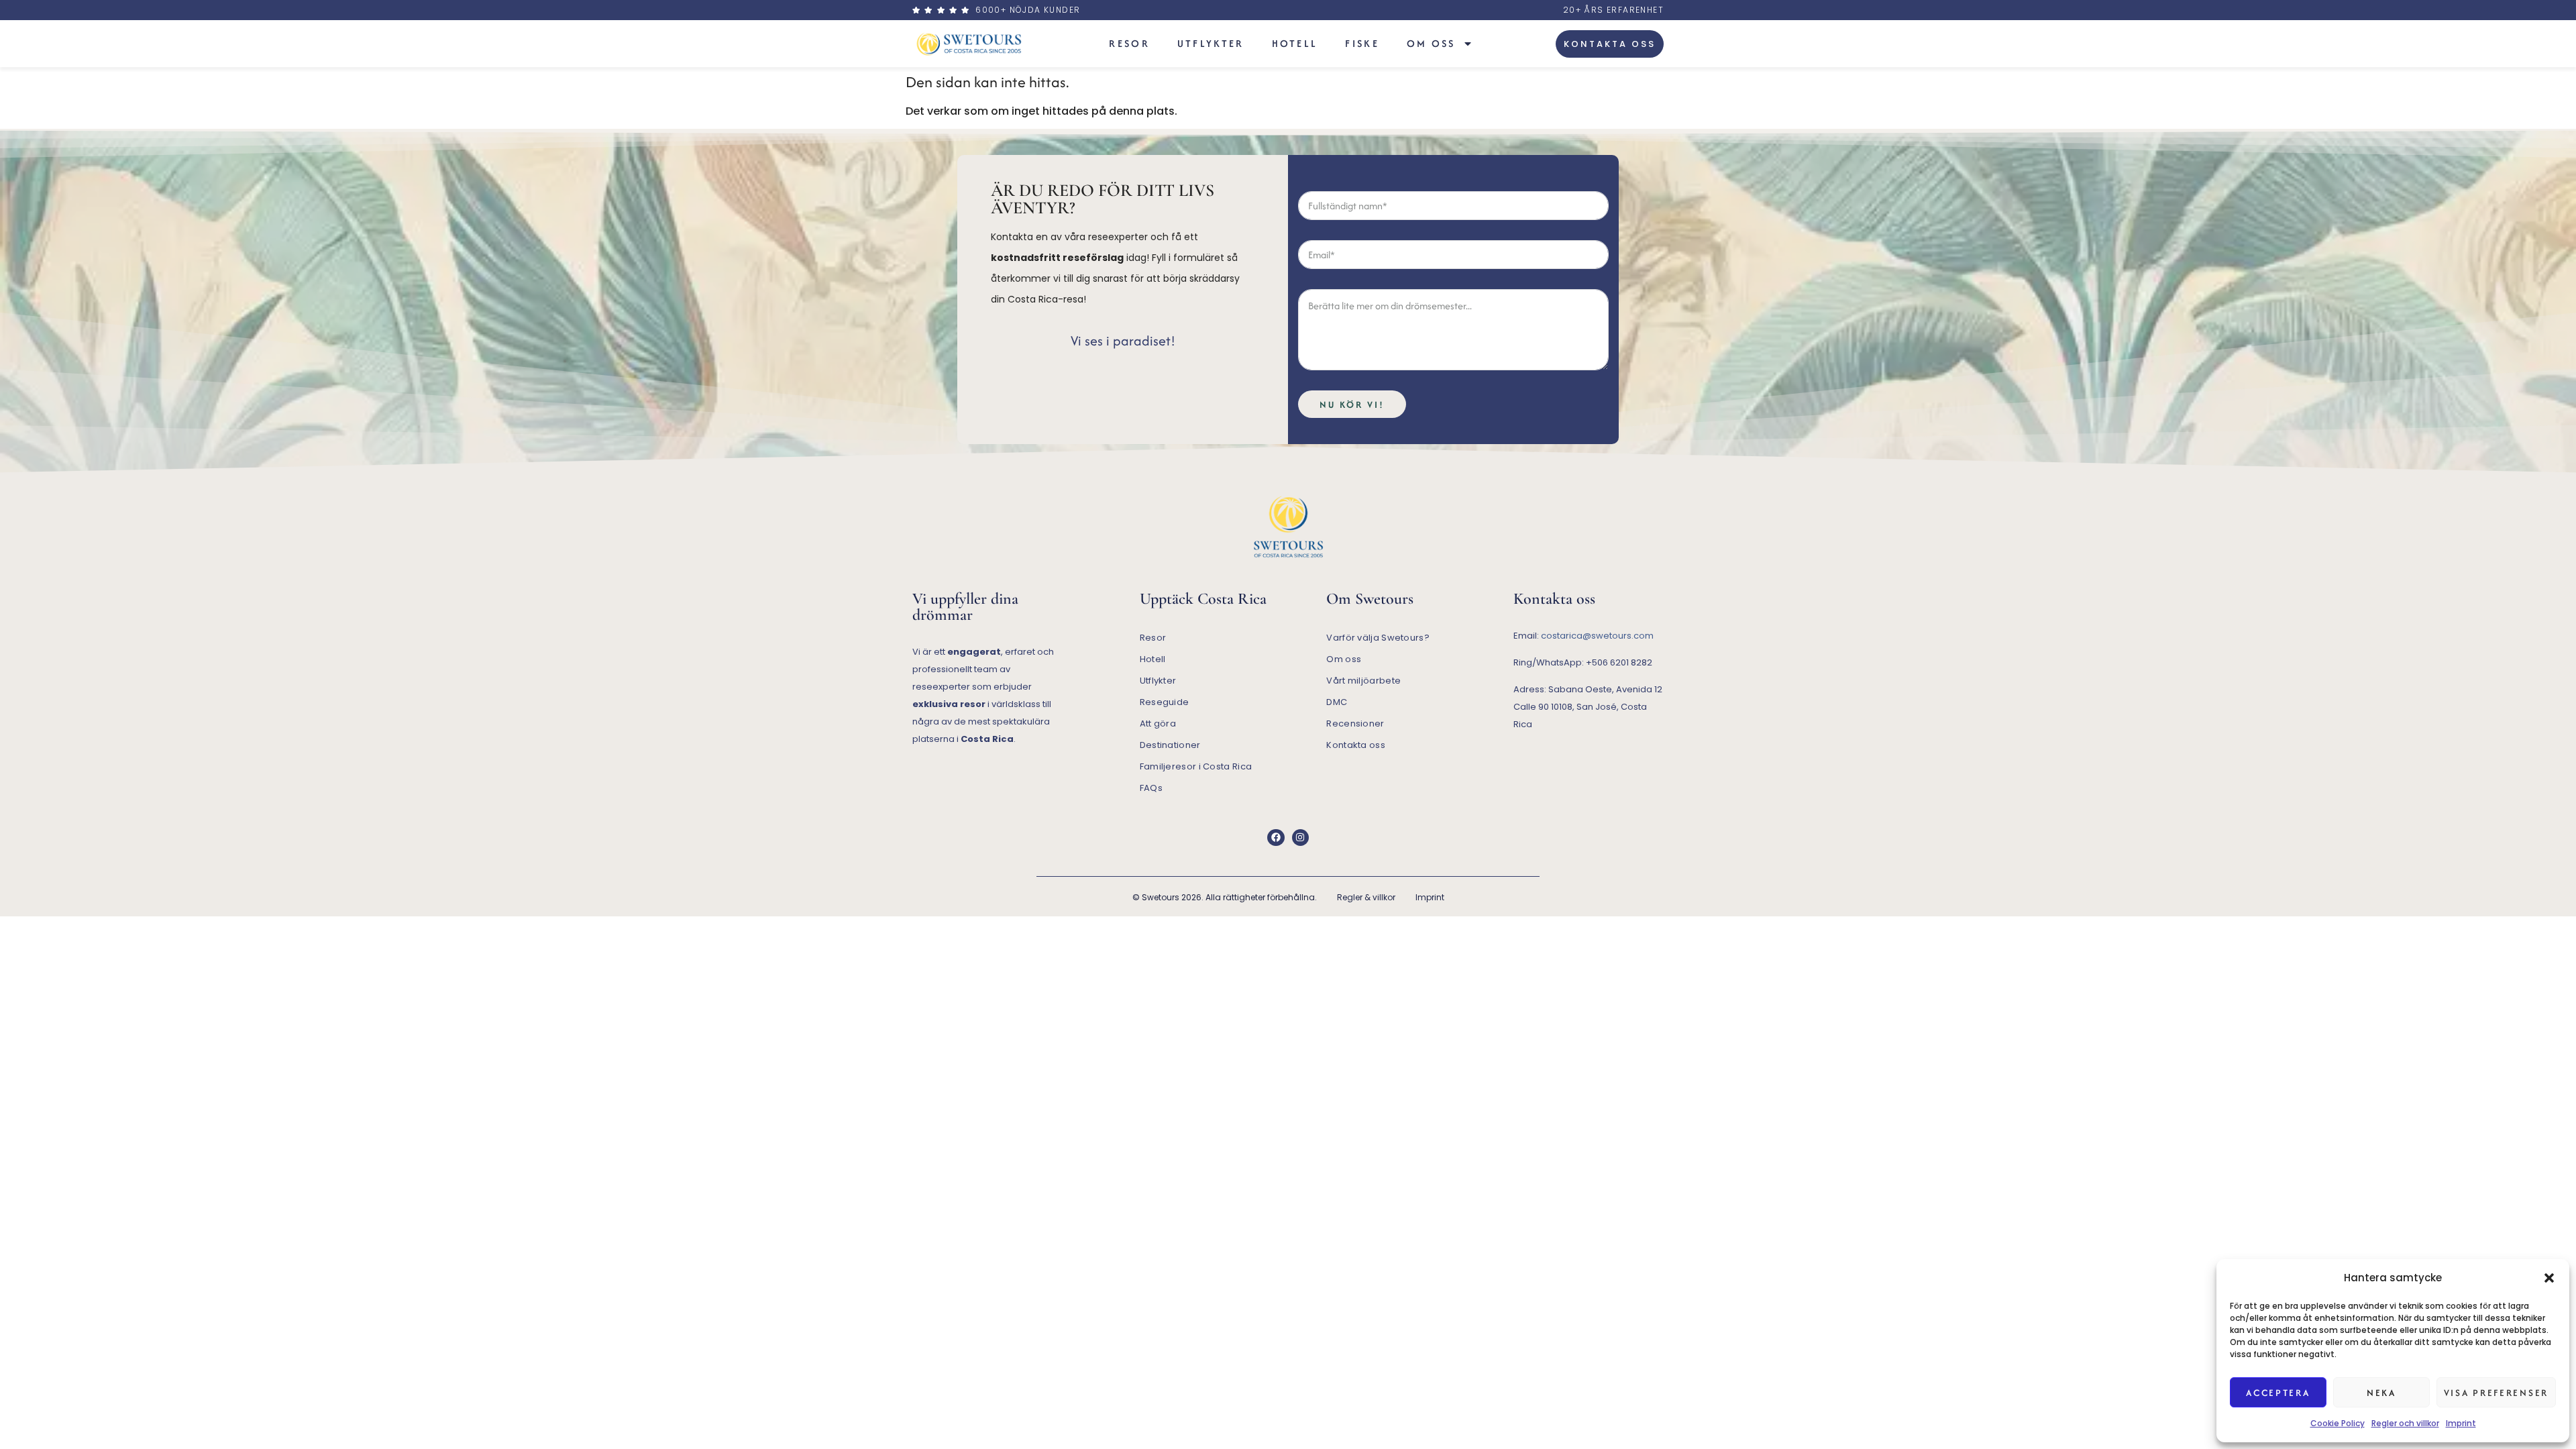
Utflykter (1211, 43)
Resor (1129, 43)
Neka (2381, 1393)
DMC (1337, 702)
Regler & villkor (1366, 897)
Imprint (2461, 1423)
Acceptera (2278, 1393)
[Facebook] (1276, 838)
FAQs (1151, 788)
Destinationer (1170, 745)
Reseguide (1165, 702)
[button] (2549, 1278)
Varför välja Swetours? (1378, 638)
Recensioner (1355, 723)
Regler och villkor (2405, 1423)
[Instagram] (1300, 838)
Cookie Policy (2338, 1423)
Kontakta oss (1356, 745)
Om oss (1431, 43)
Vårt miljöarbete (1363, 681)
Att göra (1158, 723)
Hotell (1295, 43)
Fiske (1362, 43)
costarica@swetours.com (1597, 636)
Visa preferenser (2496, 1393)
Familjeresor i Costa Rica (1196, 766)
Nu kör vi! (1352, 405)
